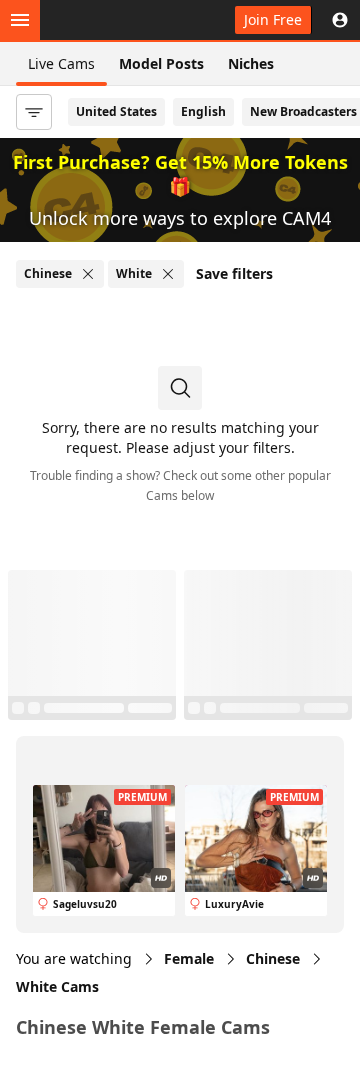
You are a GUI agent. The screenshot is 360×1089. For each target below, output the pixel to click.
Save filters (234, 273)
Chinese (273, 958)
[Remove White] (168, 274)
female (189, 958)
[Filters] (34, 112)
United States (116, 111)
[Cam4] (108, 20)
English (203, 111)
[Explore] (20, 20)
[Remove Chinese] (88, 274)
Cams (57, 986)
